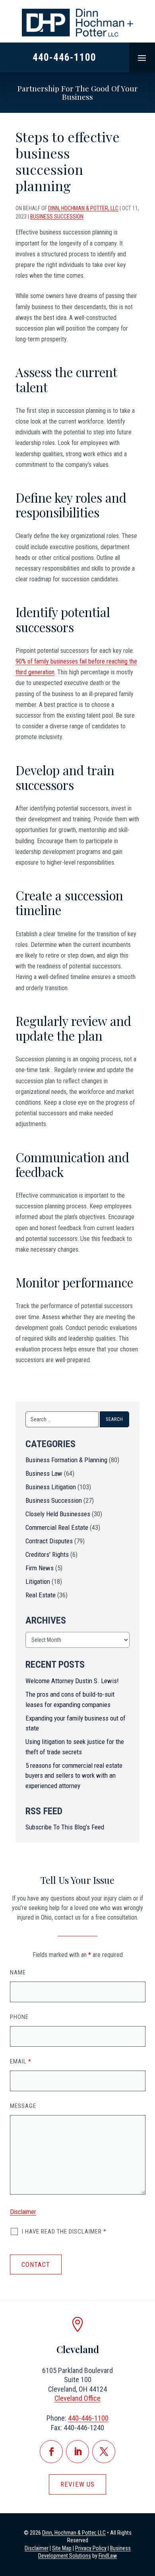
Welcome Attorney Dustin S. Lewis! (72, 1681)
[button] (142, 58)
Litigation (38, 1581)
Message (23, 2106)
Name (18, 1972)
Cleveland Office (77, 2398)
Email (21, 2061)
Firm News (40, 1568)
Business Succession (57, 217)
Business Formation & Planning (66, 1460)
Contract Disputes (49, 1541)
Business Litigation (51, 1487)
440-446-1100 (64, 57)
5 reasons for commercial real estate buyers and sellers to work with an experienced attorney (74, 1776)
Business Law (44, 1473)
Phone (19, 2017)
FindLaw (108, 2556)
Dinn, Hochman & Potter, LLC (83, 208)
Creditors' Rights (47, 1554)
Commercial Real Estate (57, 1527)
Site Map (62, 2548)
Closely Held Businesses (58, 1514)
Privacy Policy (91, 2548)
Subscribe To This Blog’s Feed (65, 1827)
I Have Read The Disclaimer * (64, 2232)
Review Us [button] (77, 2484)
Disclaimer (23, 2212)
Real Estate (41, 1595)
